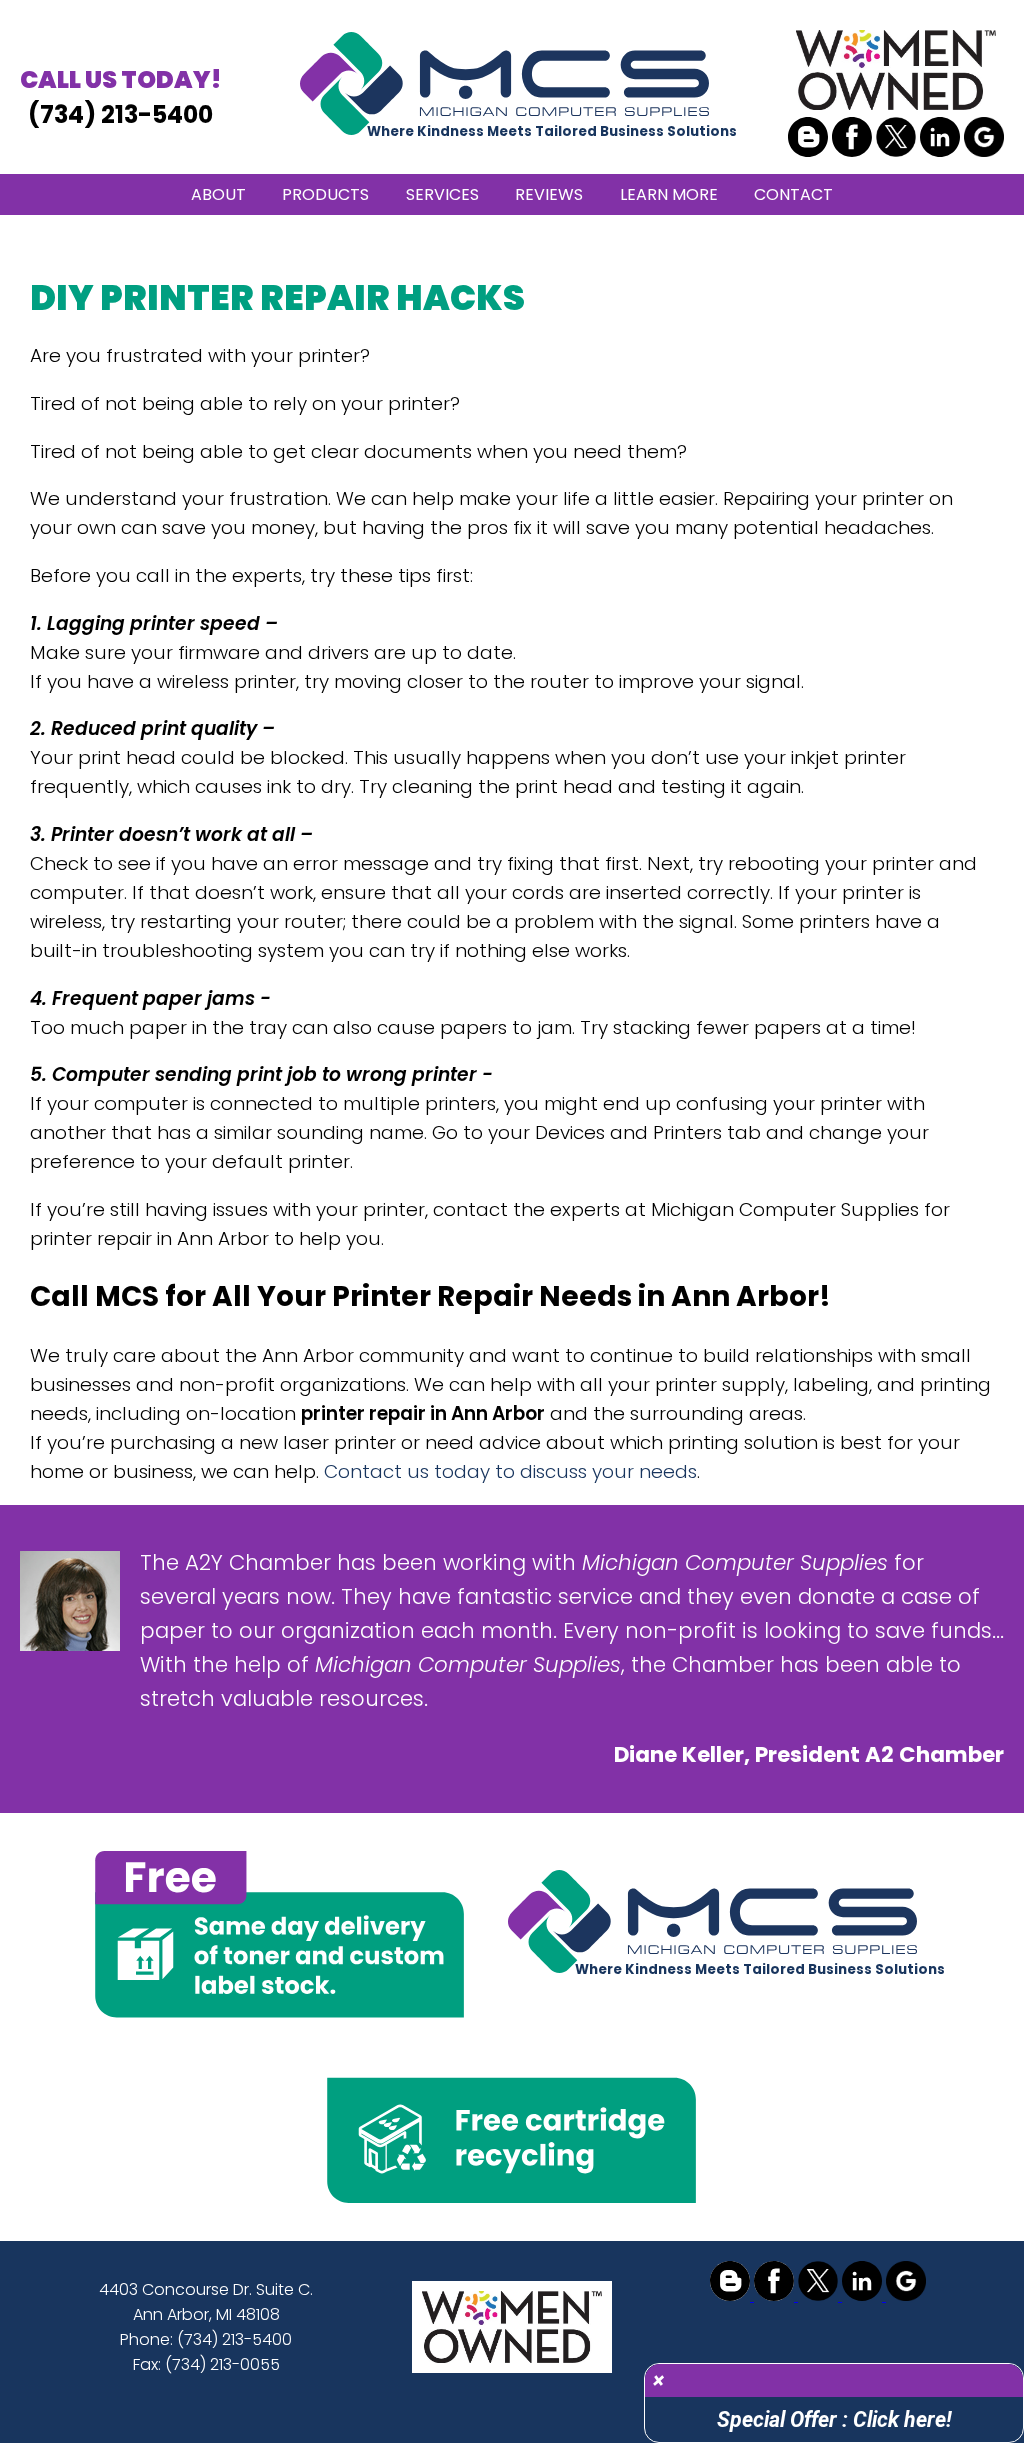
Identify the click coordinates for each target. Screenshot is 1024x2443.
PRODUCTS (325, 194)
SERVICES (442, 194)
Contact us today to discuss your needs (510, 1471)
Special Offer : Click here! (834, 2419)
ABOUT (218, 194)
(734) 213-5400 (120, 97)
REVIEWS (549, 194)
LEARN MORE (669, 194)
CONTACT (793, 194)
